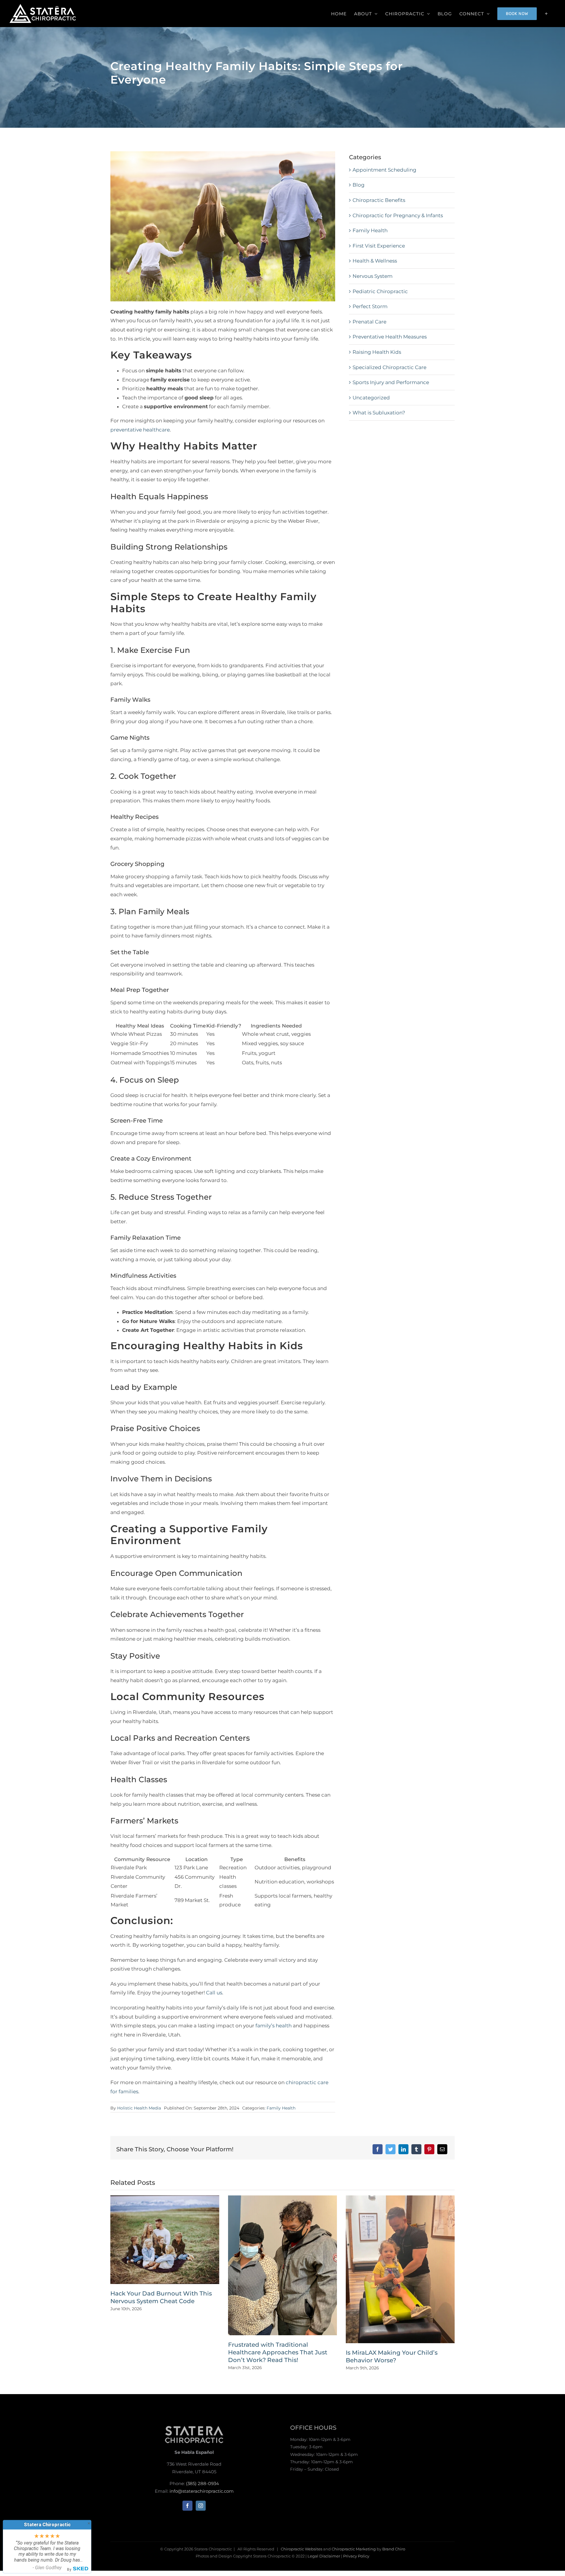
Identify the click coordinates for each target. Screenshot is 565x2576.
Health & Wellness (375, 261)
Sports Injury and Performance (391, 382)
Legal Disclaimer (324, 2556)
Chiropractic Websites (302, 2549)
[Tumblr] (416, 2149)
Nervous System (373, 276)
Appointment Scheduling (384, 170)
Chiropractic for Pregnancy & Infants (398, 215)
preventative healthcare (140, 430)
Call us (214, 1993)
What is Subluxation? (379, 413)
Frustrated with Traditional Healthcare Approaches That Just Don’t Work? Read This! (278, 2352)
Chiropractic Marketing (354, 2549)
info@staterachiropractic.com (202, 2491)
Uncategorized (371, 398)
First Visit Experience (379, 246)
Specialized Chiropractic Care (389, 367)
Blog (359, 185)
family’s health (274, 2026)
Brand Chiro (394, 2549)
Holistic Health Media (139, 2108)
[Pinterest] (429, 2149)
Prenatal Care (369, 322)
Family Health (281, 2108)
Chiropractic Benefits (379, 200)
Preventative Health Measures (390, 337)
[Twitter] (390, 2149)
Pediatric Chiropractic (380, 291)
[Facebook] (378, 2149)
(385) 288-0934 (202, 2483)
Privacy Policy (356, 2556)
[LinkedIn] (403, 2149)
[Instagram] (201, 2506)
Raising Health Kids (377, 352)
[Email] (442, 2149)
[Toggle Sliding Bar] (546, 14)
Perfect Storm (370, 306)
